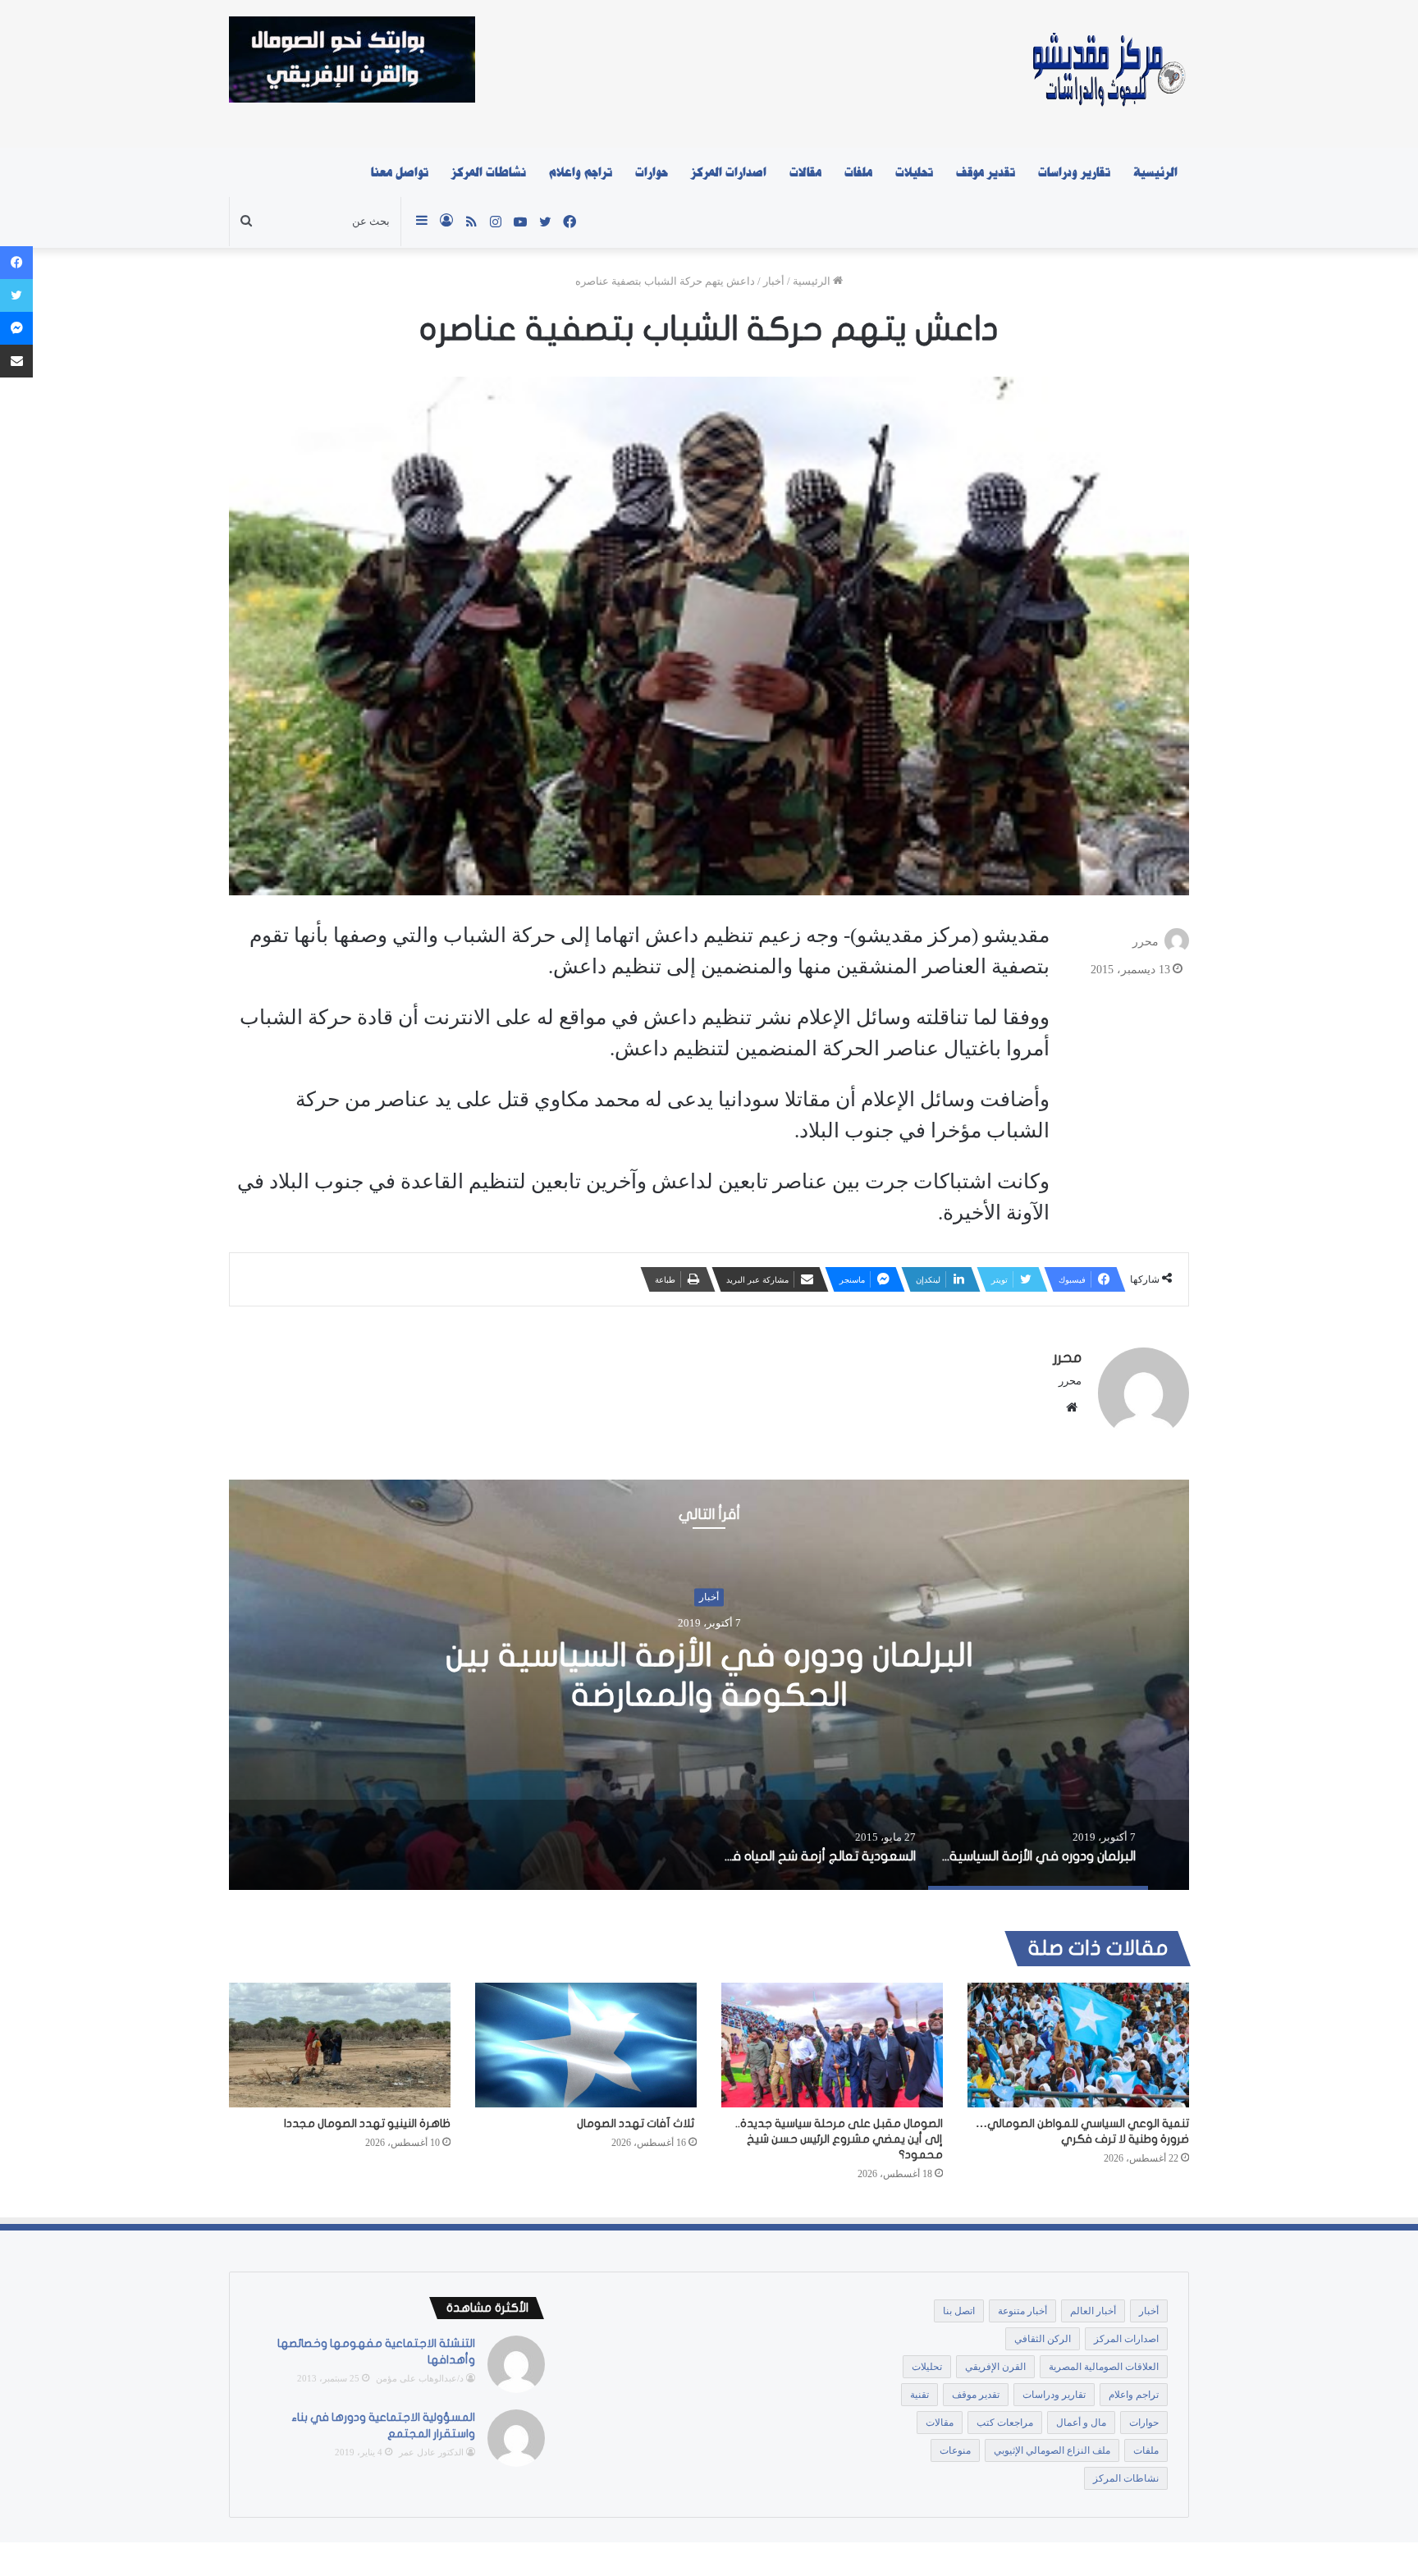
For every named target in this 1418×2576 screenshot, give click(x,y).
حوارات (652, 172)
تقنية (919, 2395)
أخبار (774, 281)
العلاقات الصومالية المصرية (1104, 2367)
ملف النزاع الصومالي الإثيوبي (1052, 2450)
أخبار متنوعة (1022, 2311)
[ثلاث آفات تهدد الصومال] (586, 2045)
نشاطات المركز (489, 172)
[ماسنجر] (16, 328)
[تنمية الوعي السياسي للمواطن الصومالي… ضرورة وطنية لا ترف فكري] (1078, 2045)
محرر (1146, 942)
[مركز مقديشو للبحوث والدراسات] (1107, 74)
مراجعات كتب (1005, 2423)
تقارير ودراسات (1074, 172)
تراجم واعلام (581, 172)
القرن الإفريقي (995, 2367)
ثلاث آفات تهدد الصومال (637, 2123)
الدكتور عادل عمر (431, 2452)
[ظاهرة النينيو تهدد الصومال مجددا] (340, 2045)
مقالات (805, 172)
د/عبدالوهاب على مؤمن (420, 2378)
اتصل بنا (959, 2311)
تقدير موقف (986, 172)
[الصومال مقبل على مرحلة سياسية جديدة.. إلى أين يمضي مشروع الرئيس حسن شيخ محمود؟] (832, 2045)
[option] (709, 1685)
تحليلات (914, 172)
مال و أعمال (1081, 2423)
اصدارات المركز (729, 172)
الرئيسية (1155, 172)
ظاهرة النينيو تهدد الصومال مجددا (367, 2123)
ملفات (858, 172)
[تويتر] (16, 295)
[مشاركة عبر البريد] (16, 361)
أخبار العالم (1093, 2311)
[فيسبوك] (16, 263)
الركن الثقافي (1043, 2339)
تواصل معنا (400, 172)
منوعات (955, 2450)
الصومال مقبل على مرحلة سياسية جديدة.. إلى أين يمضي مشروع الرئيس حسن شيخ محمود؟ (839, 2139)
